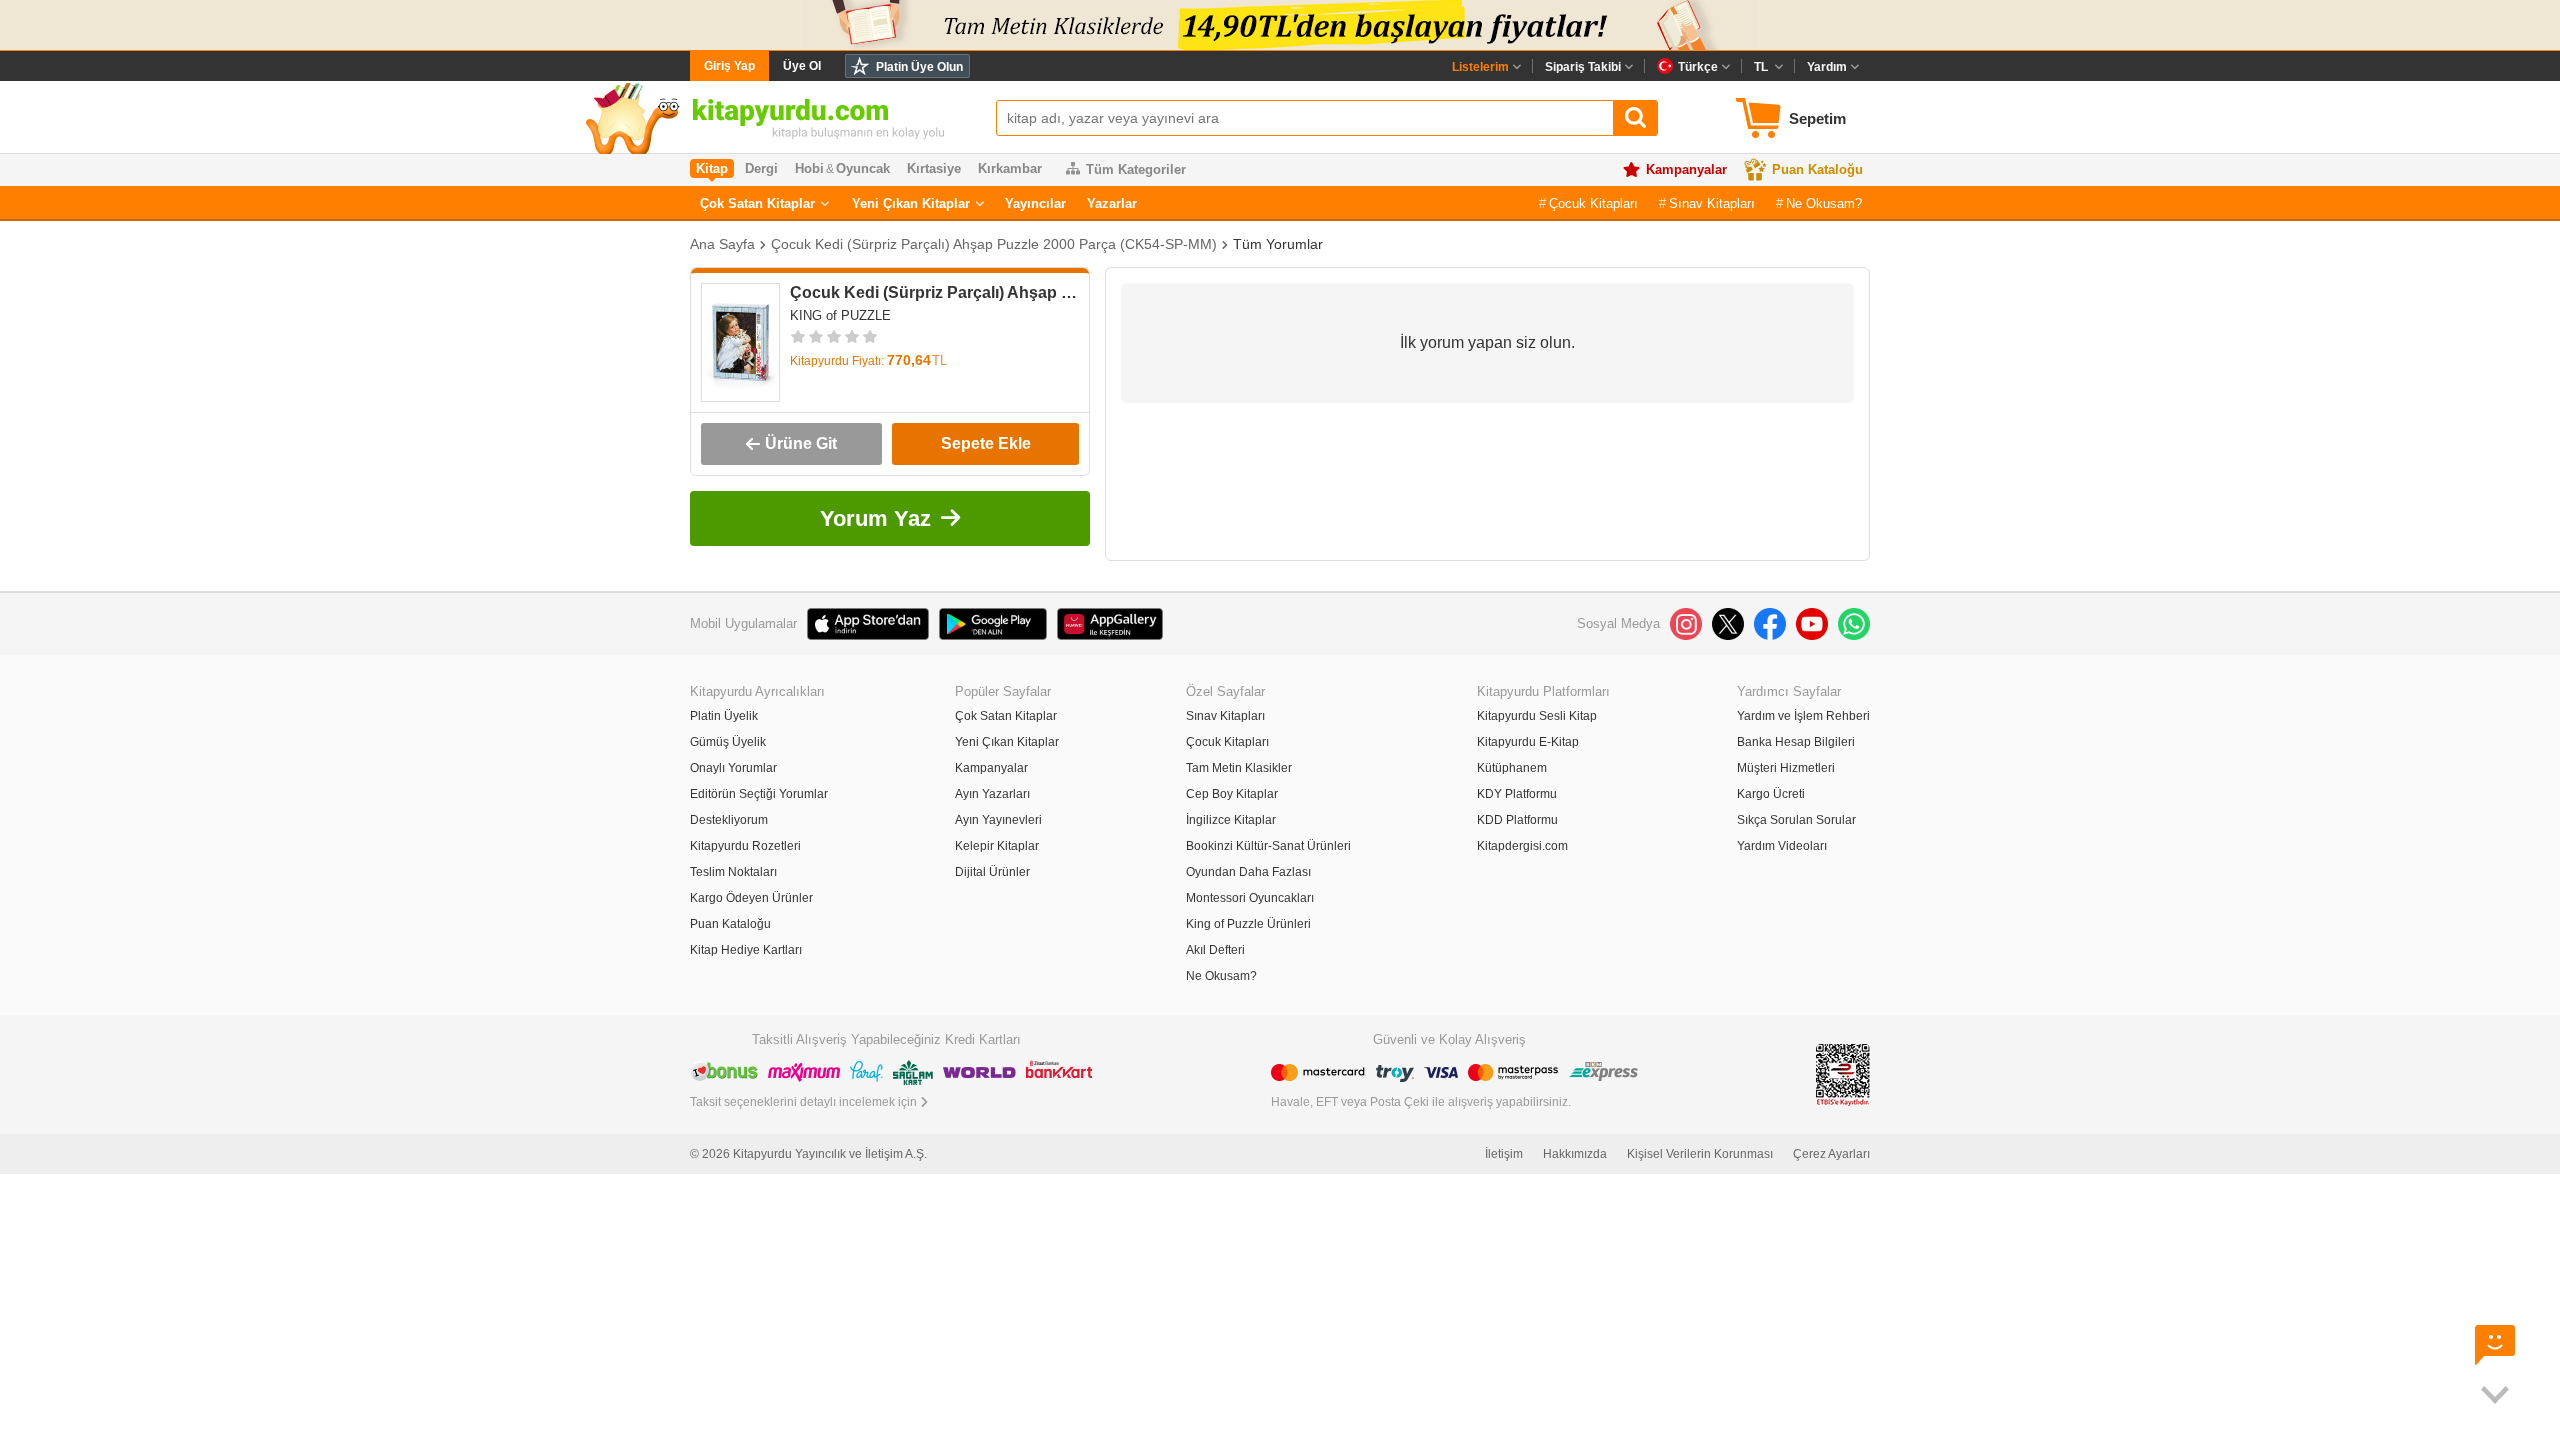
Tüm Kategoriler (1136, 169)
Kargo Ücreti (1771, 794)
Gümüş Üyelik (728, 742)
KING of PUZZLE (840, 315)
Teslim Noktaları (733, 872)
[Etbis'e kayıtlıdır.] (1843, 1073)
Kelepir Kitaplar (997, 846)
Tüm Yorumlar (1278, 244)
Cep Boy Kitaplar (1232, 794)
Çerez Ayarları (1831, 1154)
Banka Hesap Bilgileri (1796, 742)
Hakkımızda (1575, 1154)
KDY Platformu (1517, 794)
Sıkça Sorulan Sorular (1796, 820)
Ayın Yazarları (992, 794)
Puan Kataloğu (1817, 169)
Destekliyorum (729, 820)
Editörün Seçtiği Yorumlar (759, 794)
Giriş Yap (729, 66)
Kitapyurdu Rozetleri (745, 846)
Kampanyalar (1686, 169)
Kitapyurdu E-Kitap (1528, 742)
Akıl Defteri (1215, 950)
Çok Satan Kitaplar (757, 203)
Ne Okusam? (1824, 203)
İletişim (1504, 1154)
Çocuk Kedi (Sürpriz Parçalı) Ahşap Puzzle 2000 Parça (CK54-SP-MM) (994, 244)
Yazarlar (1112, 203)
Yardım (1827, 67)
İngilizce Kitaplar (1231, 820)
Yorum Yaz (875, 518)
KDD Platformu (1517, 820)
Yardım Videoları (1782, 846)
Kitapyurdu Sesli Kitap (1537, 716)
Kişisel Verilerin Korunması (1700, 1154)
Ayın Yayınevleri (998, 820)
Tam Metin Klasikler (1239, 768)
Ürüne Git (801, 443)
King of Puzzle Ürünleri (1248, 924)
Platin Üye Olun (919, 67)
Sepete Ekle (986, 443)
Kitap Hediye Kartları (746, 950)
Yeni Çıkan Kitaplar (911, 203)
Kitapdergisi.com (1522, 846)
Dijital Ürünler (992, 872)
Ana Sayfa (722, 244)
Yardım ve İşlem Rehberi (1803, 716)
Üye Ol (802, 66)
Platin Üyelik (724, 716)
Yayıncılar (1035, 203)
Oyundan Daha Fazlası (1248, 872)
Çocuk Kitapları (1593, 203)
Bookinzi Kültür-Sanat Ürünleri (1268, 846)
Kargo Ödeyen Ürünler (751, 898)
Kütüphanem (1512, 768)
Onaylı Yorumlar (733, 768)
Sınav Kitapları (1712, 203)
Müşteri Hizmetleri (1786, 768)
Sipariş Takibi (1583, 67)
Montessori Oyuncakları (1250, 898)
